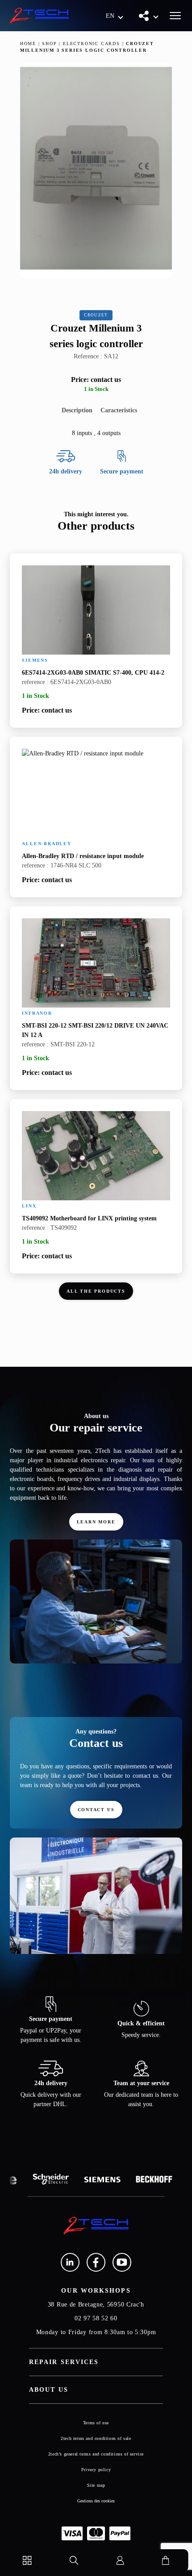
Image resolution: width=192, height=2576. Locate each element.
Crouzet (96, 315)
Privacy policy (96, 2470)
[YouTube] (122, 2262)
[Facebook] (96, 2262)
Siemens (35, 660)
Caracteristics (119, 410)
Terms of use (96, 2423)
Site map (96, 2485)
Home (28, 44)
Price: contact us (96, 380)
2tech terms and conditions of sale (96, 2438)
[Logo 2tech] (39, 16)
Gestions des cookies (96, 2501)
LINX (29, 1206)
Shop (49, 44)
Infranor (37, 1013)
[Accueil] (96, 2226)
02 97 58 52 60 (96, 2318)
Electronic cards (92, 44)
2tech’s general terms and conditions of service (96, 2454)
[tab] (77, 410)
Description (77, 410)
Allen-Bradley (46, 844)
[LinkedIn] (70, 2262)
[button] (115, 16)
